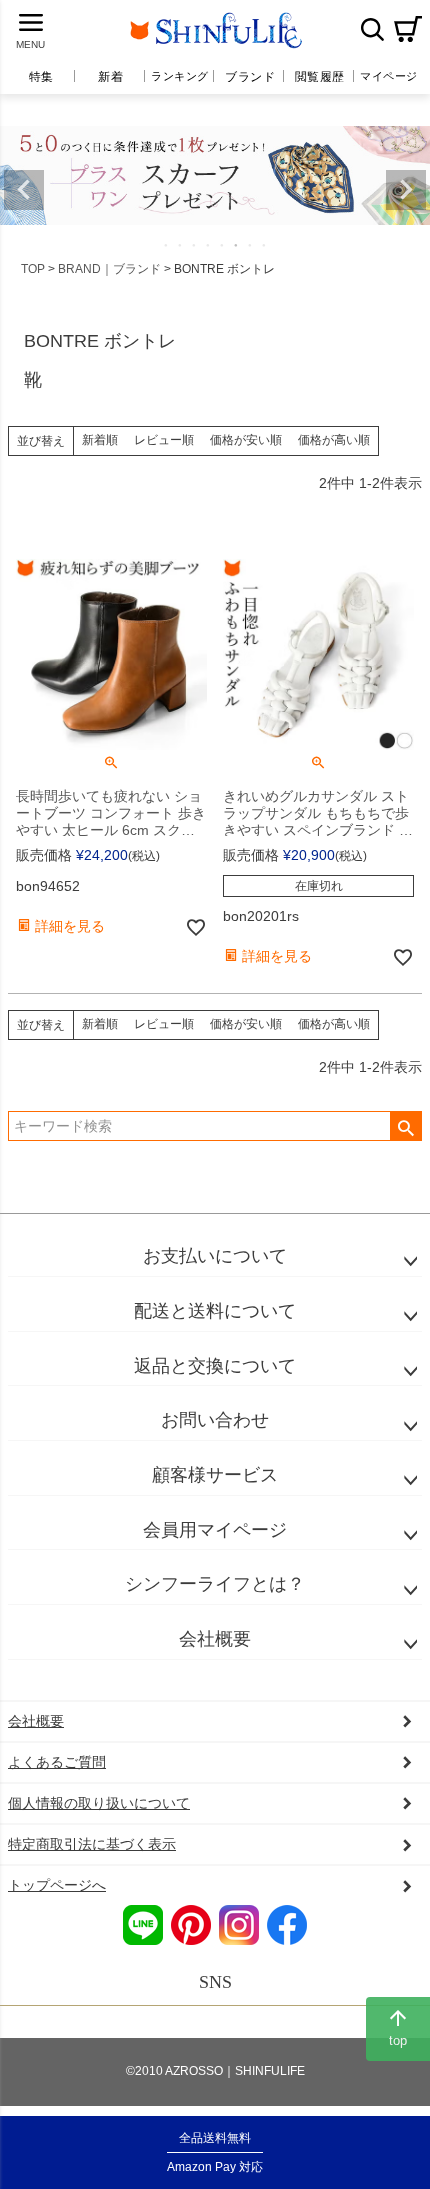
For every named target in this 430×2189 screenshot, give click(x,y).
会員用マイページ (215, 1530)
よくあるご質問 (57, 1762)
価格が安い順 (246, 440)
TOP (33, 269)
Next (406, 190)
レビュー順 (164, 440)
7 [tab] (251, 245)
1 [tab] (167, 245)
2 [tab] (181, 245)
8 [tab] (265, 245)
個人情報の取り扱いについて (99, 1803)
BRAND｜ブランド (109, 269)
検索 (372, 29)
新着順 (100, 440)
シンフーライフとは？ (215, 1584)
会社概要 (215, 1639)
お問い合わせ (215, 1420)
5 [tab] (223, 245)
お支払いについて (215, 1256)
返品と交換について (215, 1366)
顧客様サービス (215, 1475)
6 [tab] (237, 245)
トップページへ (57, 1885)
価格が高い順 (334, 440)
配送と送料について (215, 1311)
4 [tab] (209, 245)
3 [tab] (195, 245)
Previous (24, 190)
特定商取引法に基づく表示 (92, 1844)
